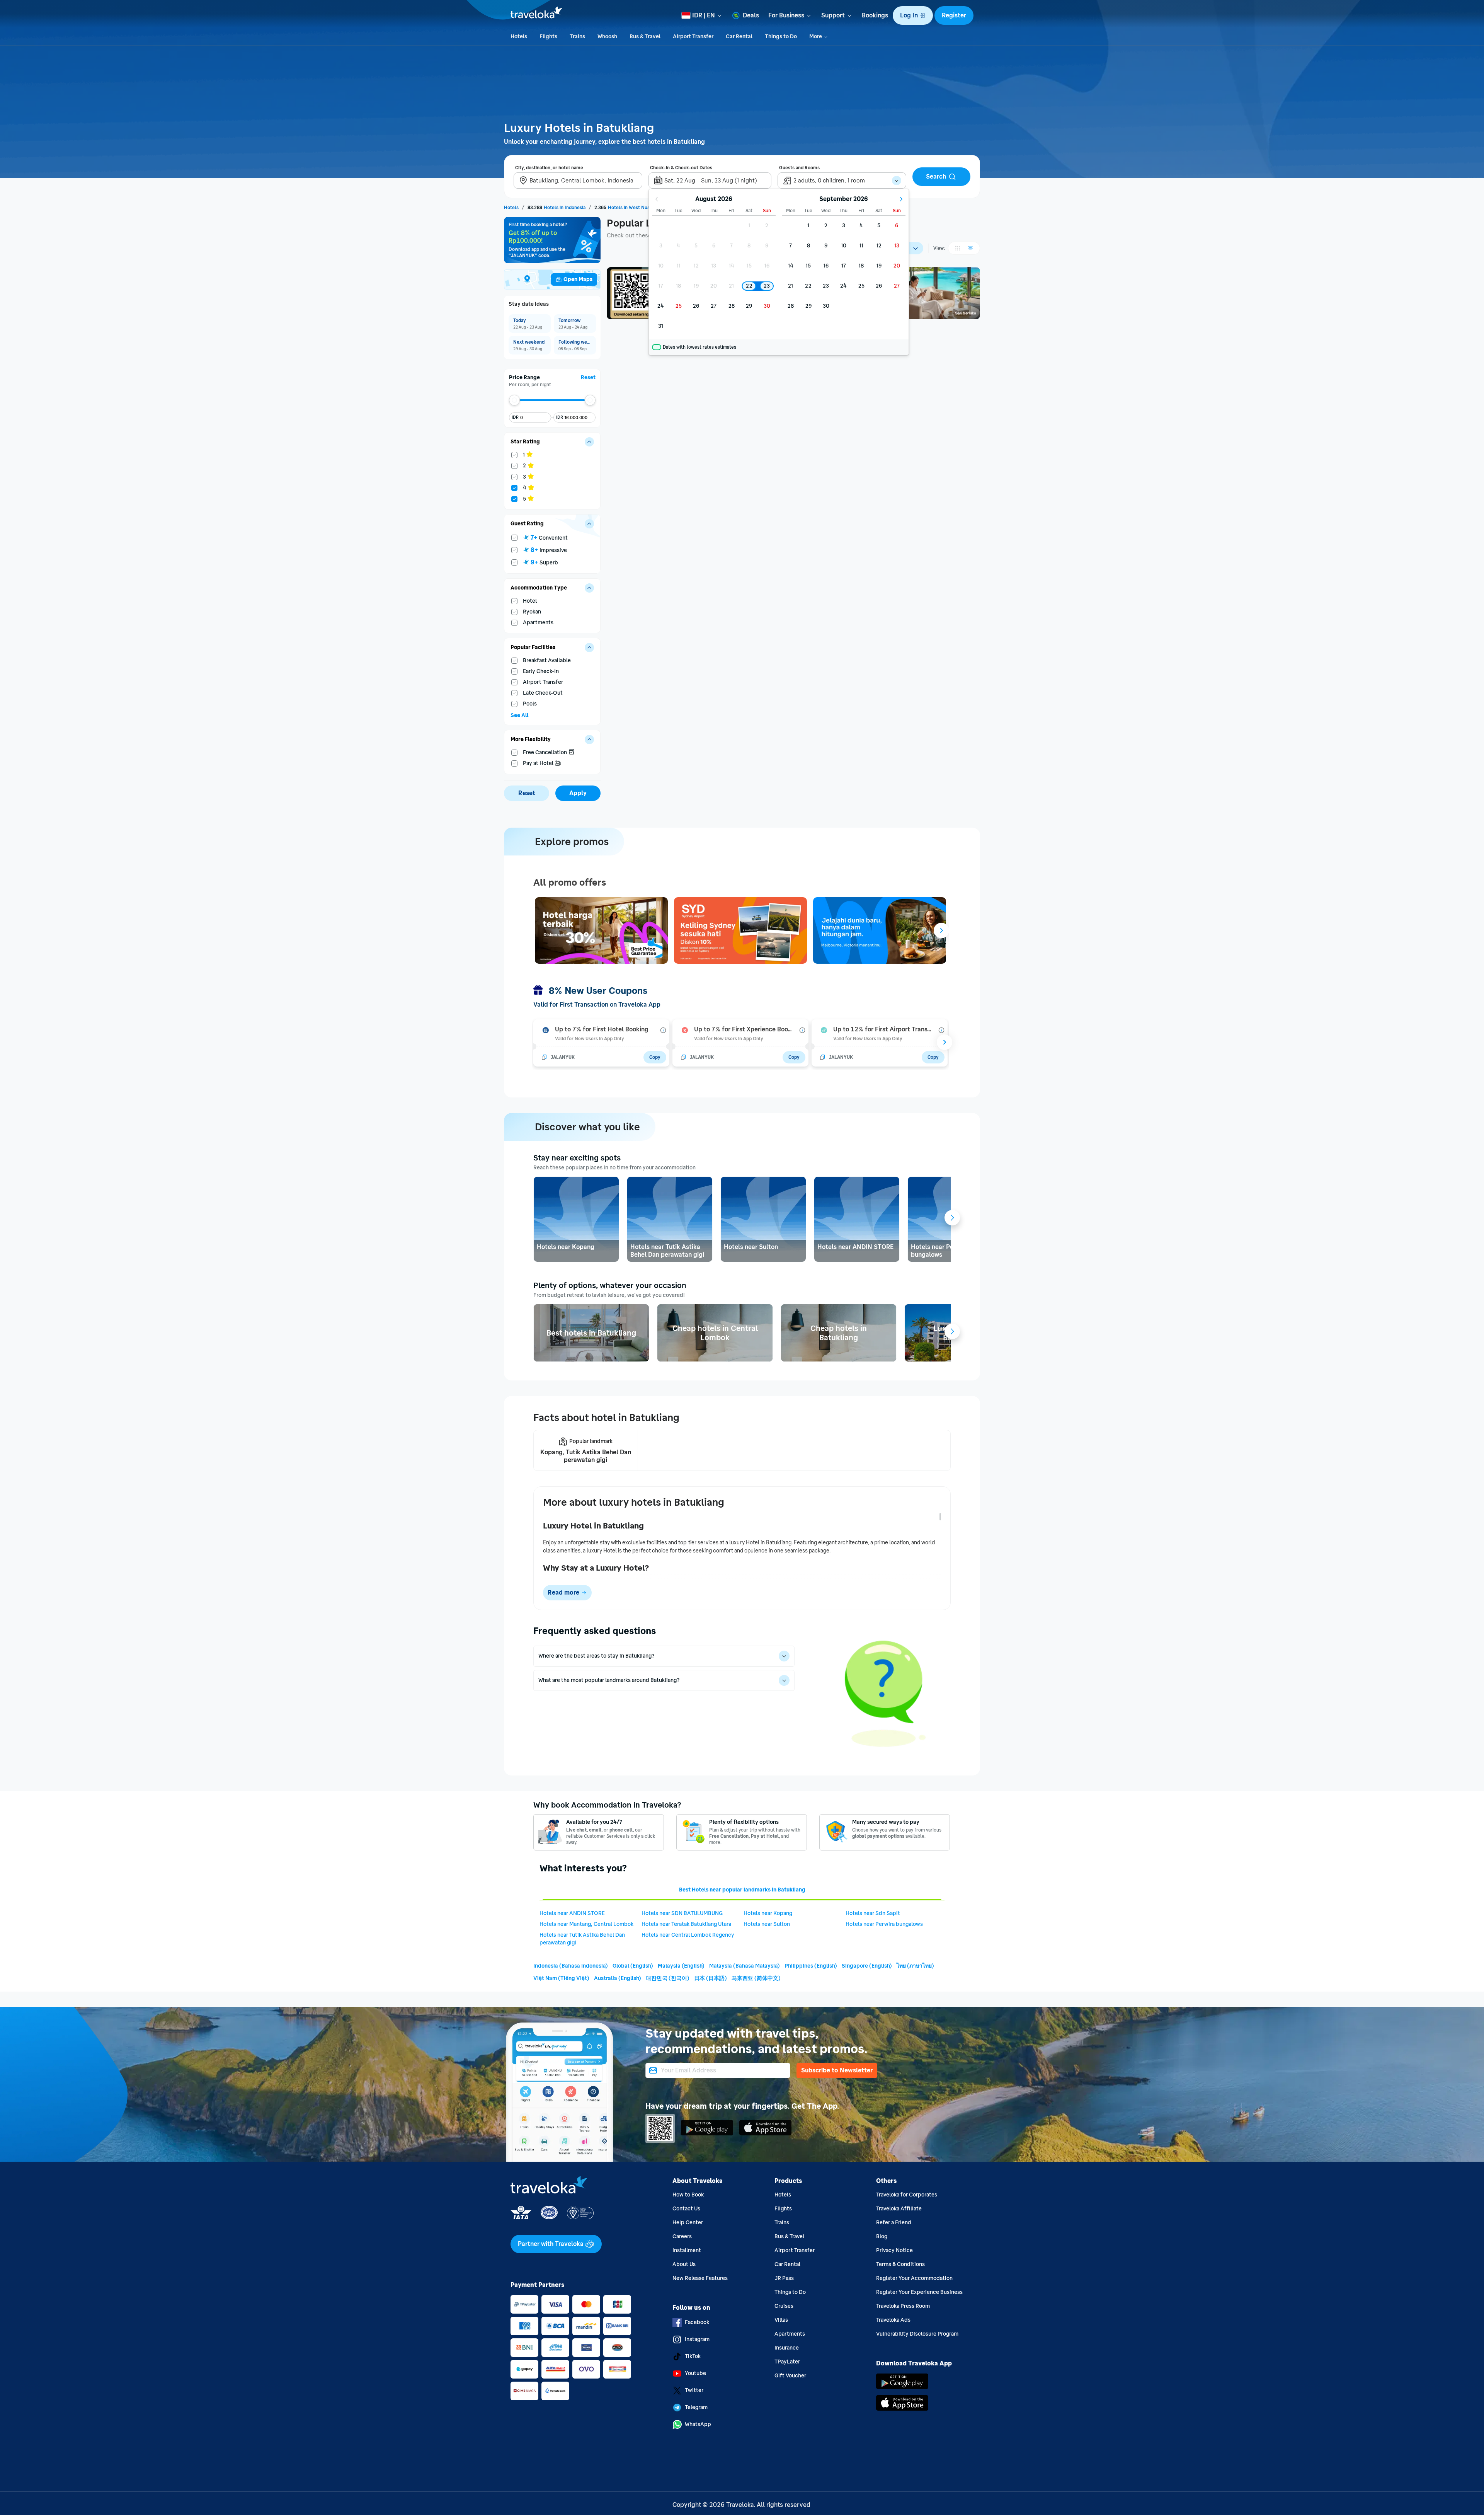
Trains (782, 2223)
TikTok (693, 2356)
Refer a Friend (894, 2223)
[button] (913, 15)
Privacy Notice (894, 2250)
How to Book (688, 2195)
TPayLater (787, 2362)
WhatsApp (698, 2424)
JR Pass (784, 2278)
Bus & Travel (789, 2236)
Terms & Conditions (900, 2264)
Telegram (696, 2407)
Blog (882, 2236)
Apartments (790, 2334)
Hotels (783, 2195)
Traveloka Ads (893, 2320)
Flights (783, 2209)
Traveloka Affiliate (899, 2209)
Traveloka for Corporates (907, 2195)
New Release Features (700, 2278)
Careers (682, 2236)
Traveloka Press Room (903, 2306)
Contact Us (686, 2209)
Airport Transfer (795, 2250)
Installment (687, 2250)
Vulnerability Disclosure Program (917, 2334)
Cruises (784, 2306)
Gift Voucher (790, 2376)
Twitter (694, 2390)
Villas (781, 2320)
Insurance (787, 2348)
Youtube (695, 2373)
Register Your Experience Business (919, 2292)
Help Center (688, 2223)
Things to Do (790, 2292)
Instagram (697, 2339)
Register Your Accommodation (914, 2278)
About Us (684, 2264)
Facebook (697, 2322)
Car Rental (787, 2264)
